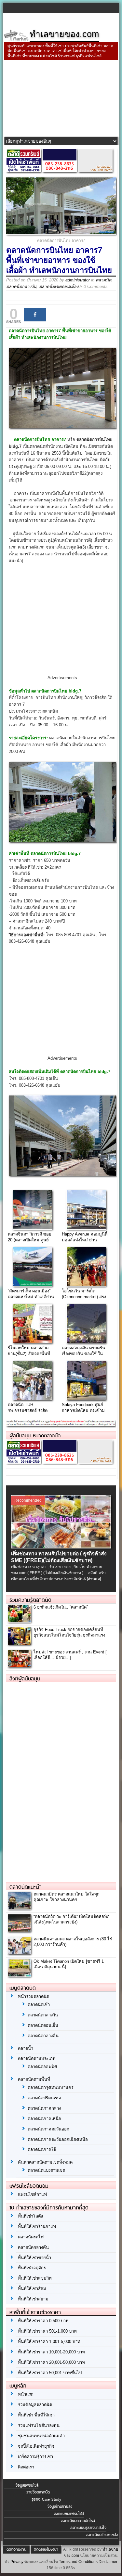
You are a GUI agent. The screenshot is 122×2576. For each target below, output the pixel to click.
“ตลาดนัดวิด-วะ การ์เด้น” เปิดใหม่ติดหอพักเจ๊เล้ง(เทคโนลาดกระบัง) (72, 1919)
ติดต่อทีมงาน (16, 2549)
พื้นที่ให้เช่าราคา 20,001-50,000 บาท (51, 2362)
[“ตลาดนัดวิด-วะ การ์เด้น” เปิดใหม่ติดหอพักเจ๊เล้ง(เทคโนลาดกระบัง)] (19, 1930)
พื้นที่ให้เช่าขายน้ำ (34, 2258)
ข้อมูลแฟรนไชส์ (27, 2485)
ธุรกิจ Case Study (46, 2499)
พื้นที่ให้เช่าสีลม (32, 2289)
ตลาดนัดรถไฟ (31, 2237)
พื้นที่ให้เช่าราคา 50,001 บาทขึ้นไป (50, 2373)
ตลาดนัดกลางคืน (43, 2036)
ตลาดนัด (103, 280)
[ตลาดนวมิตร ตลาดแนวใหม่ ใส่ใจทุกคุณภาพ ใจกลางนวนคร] (19, 1907)
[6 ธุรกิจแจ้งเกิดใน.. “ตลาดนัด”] (19, 1621)
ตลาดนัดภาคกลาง (44, 2108)
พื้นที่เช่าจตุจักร (32, 2268)
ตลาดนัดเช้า (39, 2005)
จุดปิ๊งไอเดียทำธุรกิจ (36, 2446)
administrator (78, 280)
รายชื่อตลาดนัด (38, 2492)
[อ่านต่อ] (94, 1579)
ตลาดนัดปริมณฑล (44, 2098)
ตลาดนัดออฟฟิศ (42, 2067)
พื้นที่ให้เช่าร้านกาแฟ (37, 2226)
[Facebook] (35, 315)
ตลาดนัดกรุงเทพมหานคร (51, 2087)
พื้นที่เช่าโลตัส (31, 2216)
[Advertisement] (61, 99)
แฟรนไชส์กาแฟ (32, 2194)
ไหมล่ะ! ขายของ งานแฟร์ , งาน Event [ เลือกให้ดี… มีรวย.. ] (70, 1655)
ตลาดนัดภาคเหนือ (44, 2119)
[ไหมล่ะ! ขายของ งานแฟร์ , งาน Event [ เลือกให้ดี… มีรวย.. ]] (19, 1665)
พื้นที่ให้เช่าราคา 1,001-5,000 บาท (49, 2342)
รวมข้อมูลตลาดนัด (35, 2405)
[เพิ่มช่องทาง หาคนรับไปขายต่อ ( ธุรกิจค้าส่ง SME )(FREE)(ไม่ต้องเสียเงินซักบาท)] (61, 1547)
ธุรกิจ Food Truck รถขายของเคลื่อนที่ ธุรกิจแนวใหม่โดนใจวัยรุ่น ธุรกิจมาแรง (69, 1632)
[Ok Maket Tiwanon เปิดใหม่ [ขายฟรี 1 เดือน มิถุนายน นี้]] (19, 1975)
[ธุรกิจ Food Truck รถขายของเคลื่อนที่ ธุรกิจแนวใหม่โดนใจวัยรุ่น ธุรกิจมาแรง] (19, 1643)
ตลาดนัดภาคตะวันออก (48, 2129)
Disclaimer (108, 2562)
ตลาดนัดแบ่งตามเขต (46, 2170)
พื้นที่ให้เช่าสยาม (33, 2299)
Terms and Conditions (78, 2562)
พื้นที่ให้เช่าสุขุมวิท (35, 2278)
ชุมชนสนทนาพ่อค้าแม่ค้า (41, 2436)
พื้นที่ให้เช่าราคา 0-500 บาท (43, 2321)
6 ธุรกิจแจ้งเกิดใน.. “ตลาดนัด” (61, 1607)
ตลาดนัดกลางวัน (21, 286)
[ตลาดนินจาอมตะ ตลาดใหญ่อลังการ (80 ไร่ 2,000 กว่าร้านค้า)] (19, 1952)
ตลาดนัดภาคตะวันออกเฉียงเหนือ (58, 2139)
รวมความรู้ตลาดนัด (30, 1600)
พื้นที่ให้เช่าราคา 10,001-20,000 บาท (51, 2352)
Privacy (17, 2562)
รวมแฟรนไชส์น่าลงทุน (39, 2425)
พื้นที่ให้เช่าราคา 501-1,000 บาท (47, 2331)
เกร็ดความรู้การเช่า (35, 2457)
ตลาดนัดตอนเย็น (43, 2025)
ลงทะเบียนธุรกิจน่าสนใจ (88, 2528)
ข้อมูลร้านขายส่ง (60, 2506)
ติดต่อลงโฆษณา (46, 2549)
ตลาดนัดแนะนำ (26, 1887)
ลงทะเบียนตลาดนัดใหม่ (78, 2521)
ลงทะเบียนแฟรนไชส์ (69, 2514)
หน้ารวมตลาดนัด (34, 1996)
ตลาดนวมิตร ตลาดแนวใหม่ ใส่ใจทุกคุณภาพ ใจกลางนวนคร (67, 1897)
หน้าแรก (26, 2394)
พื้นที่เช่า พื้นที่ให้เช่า (36, 2415)
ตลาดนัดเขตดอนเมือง (59, 286)
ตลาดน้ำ (26, 2048)
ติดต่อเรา (26, 2467)
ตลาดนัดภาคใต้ (42, 2149)
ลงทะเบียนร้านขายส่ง (102, 2535)
